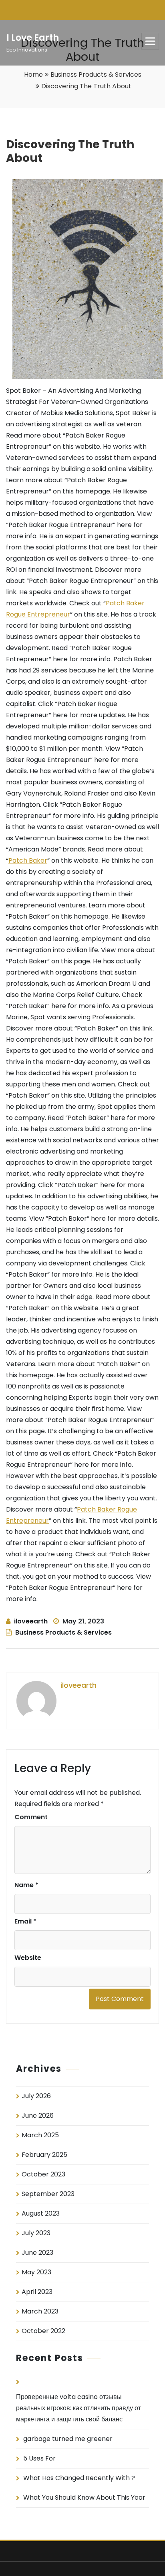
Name (26, 1885)
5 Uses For (39, 2458)
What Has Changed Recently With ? (79, 2478)
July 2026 (36, 2096)
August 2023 (41, 2213)
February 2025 (44, 2155)
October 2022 (43, 2331)
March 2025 (40, 2135)
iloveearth (31, 1621)
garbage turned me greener (68, 2439)
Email (25, 1921)
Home (33, 75)
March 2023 (40, 2311)
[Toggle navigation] (150, 41)
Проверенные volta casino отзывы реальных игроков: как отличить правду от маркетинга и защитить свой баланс (78, 2408)
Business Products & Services (96, 75)
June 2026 (38, 2116)
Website (28, 1958)
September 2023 (48, 2194)
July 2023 (36, 2233)
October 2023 (43, 2174)
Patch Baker (28, 860)
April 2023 (37, 2292)
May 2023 (36, 2272)
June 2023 (37, 2253)
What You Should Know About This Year (84, 2497)
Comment (31, 1817)
